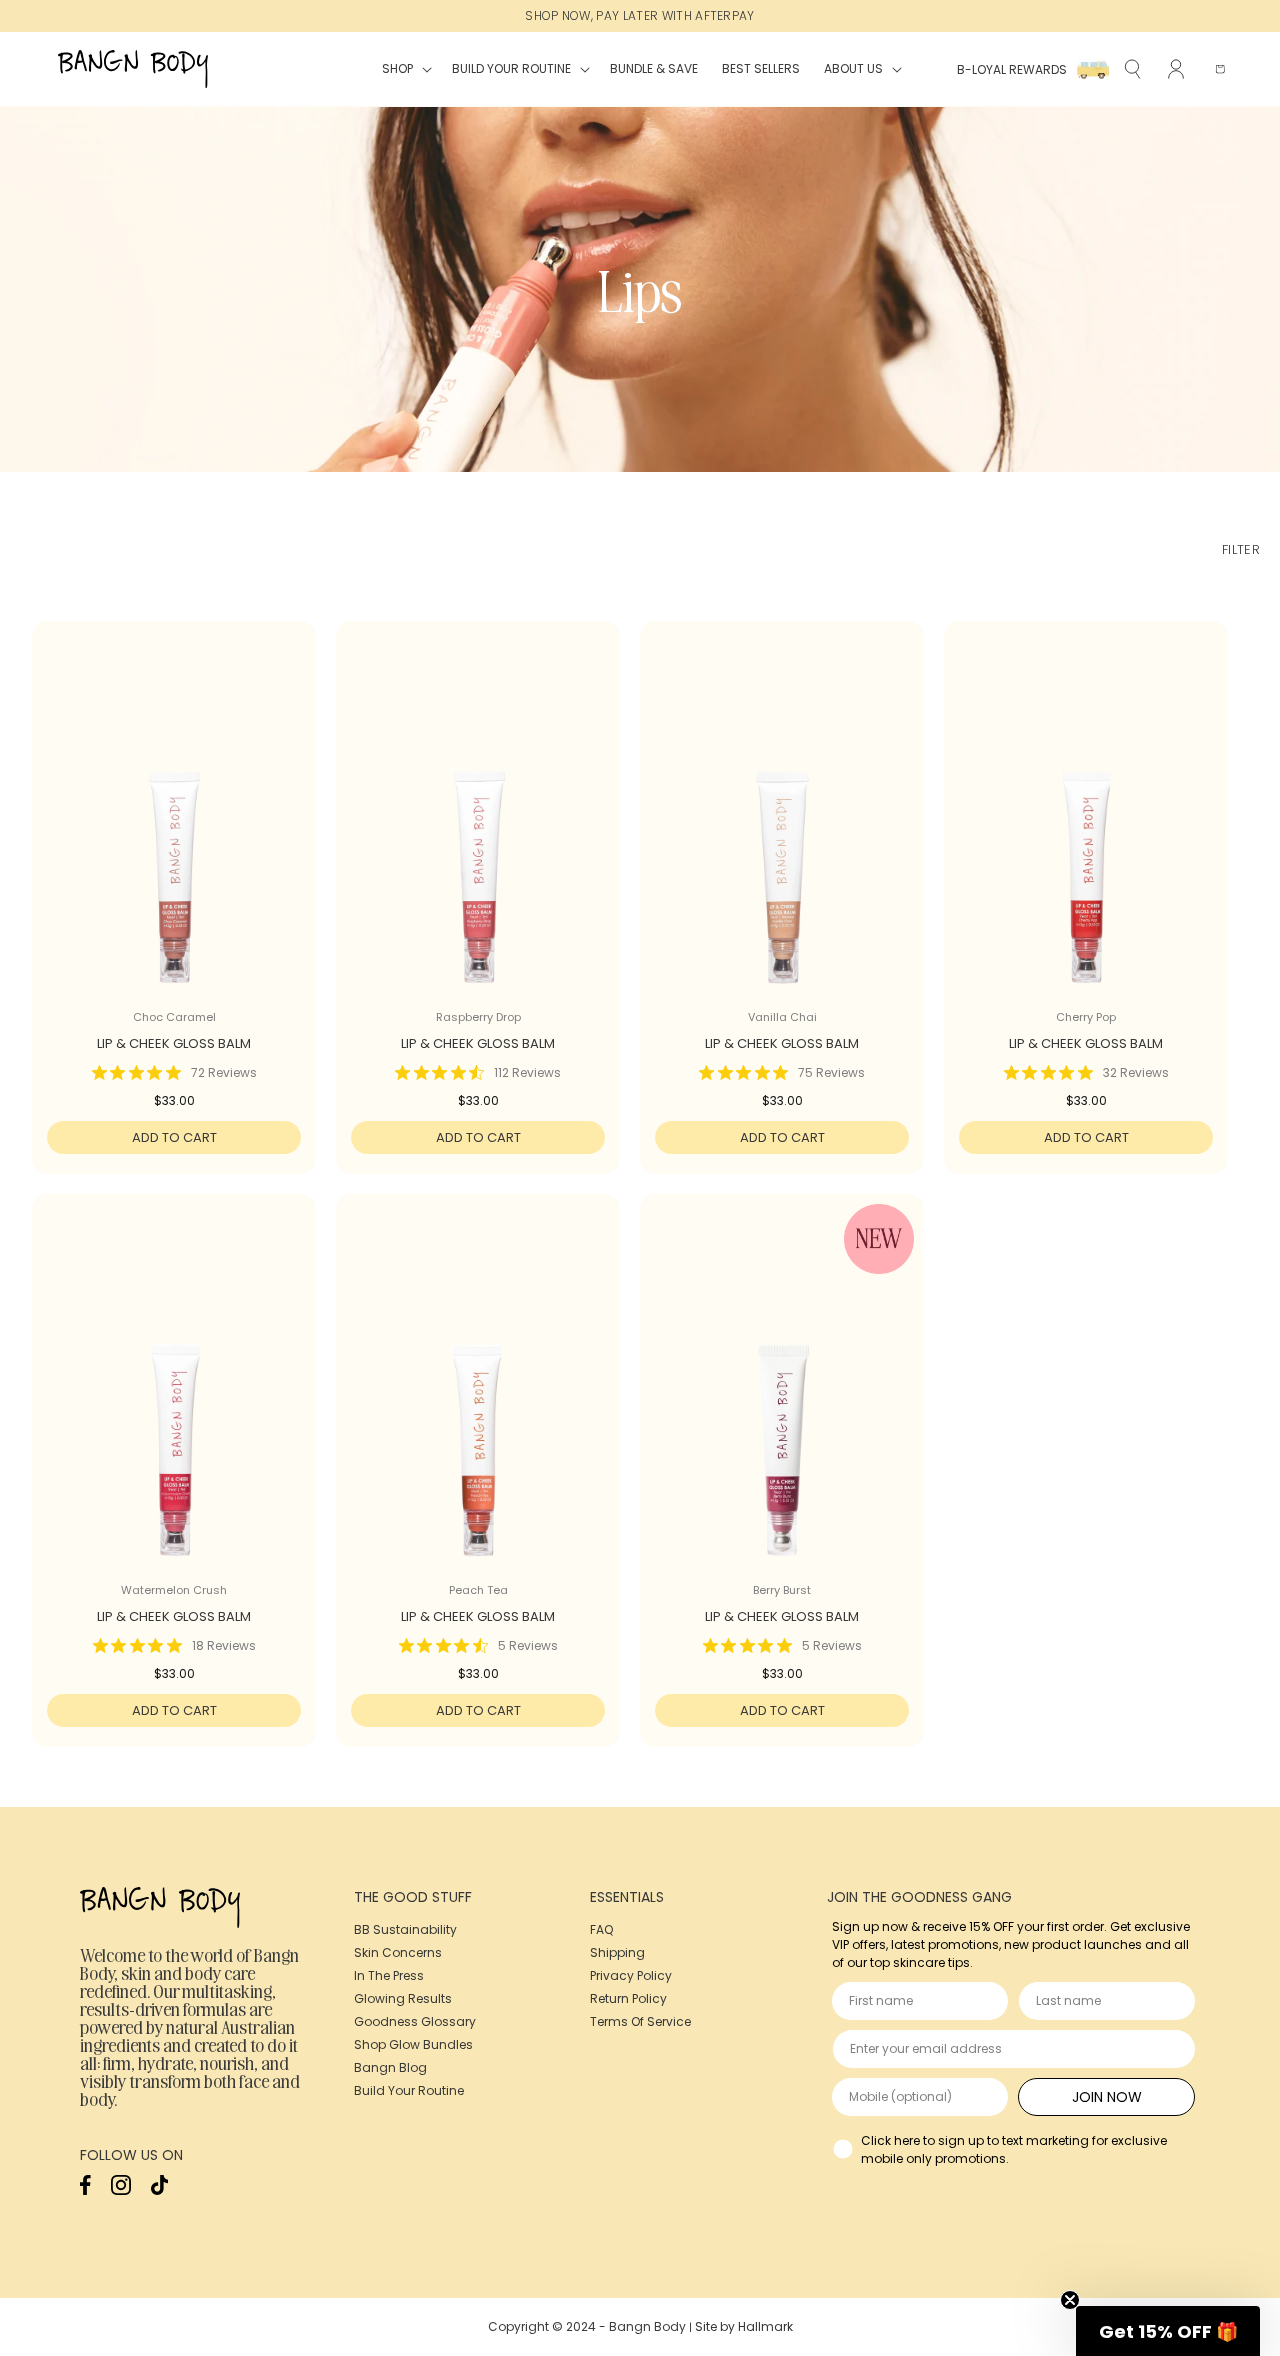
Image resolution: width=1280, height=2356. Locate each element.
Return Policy (628, 1998)
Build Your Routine (409, 2090)
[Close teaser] (1070, 2300)
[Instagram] (121, 2190)
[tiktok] (159, 2190)
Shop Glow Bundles (413, 2044)
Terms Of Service (640, 2021)
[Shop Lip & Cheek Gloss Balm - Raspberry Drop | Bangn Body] (478, 828)
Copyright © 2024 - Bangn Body (587, 2326)
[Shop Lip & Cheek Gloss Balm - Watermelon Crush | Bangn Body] (174, 1401)
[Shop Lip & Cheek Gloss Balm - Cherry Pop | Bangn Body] (1086, 828)
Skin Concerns (398, 1952)
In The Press (389, 1975)
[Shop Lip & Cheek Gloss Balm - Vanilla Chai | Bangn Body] (782, 828)
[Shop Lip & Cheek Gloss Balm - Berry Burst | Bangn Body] (782, 1401)
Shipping (617, 1952)
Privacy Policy (631, 1975)
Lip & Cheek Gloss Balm (174, 1044)
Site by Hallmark (744, 2326)
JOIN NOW (1107, 2097)
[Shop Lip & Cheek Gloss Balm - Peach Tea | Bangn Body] (478, 1401)
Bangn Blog (390, 2067)
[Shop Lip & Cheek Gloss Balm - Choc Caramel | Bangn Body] (174, 828)
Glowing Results (403, 1998)
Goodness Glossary (415, 2021)
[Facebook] (85, 2190)
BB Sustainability (405, 1929)
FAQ (601, 1929)
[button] (405, 69)
